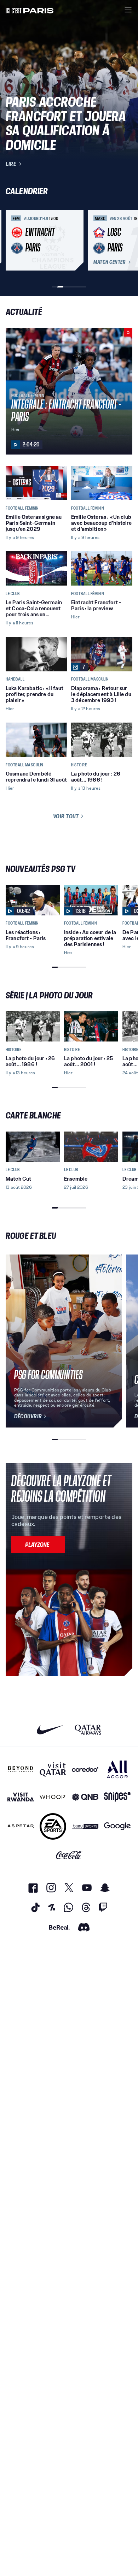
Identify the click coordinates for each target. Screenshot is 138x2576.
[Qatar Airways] (88, 1730)
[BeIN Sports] (85, 1826)
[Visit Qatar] (53, 1769)
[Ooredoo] (85, 1769)
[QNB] (85, 1797)
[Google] (117, 1826)
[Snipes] (117, 1797)
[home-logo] (30, 10)
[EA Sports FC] (53, 1826)
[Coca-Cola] (69, 1855)
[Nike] (50, 1730)
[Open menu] (128, 10)
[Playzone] (38, 1544)
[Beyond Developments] (21, 1769)
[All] (117, 1769)
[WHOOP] (53, 1797)
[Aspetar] (21, 1826)
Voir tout (66, 816)
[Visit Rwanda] (21, 1797)
